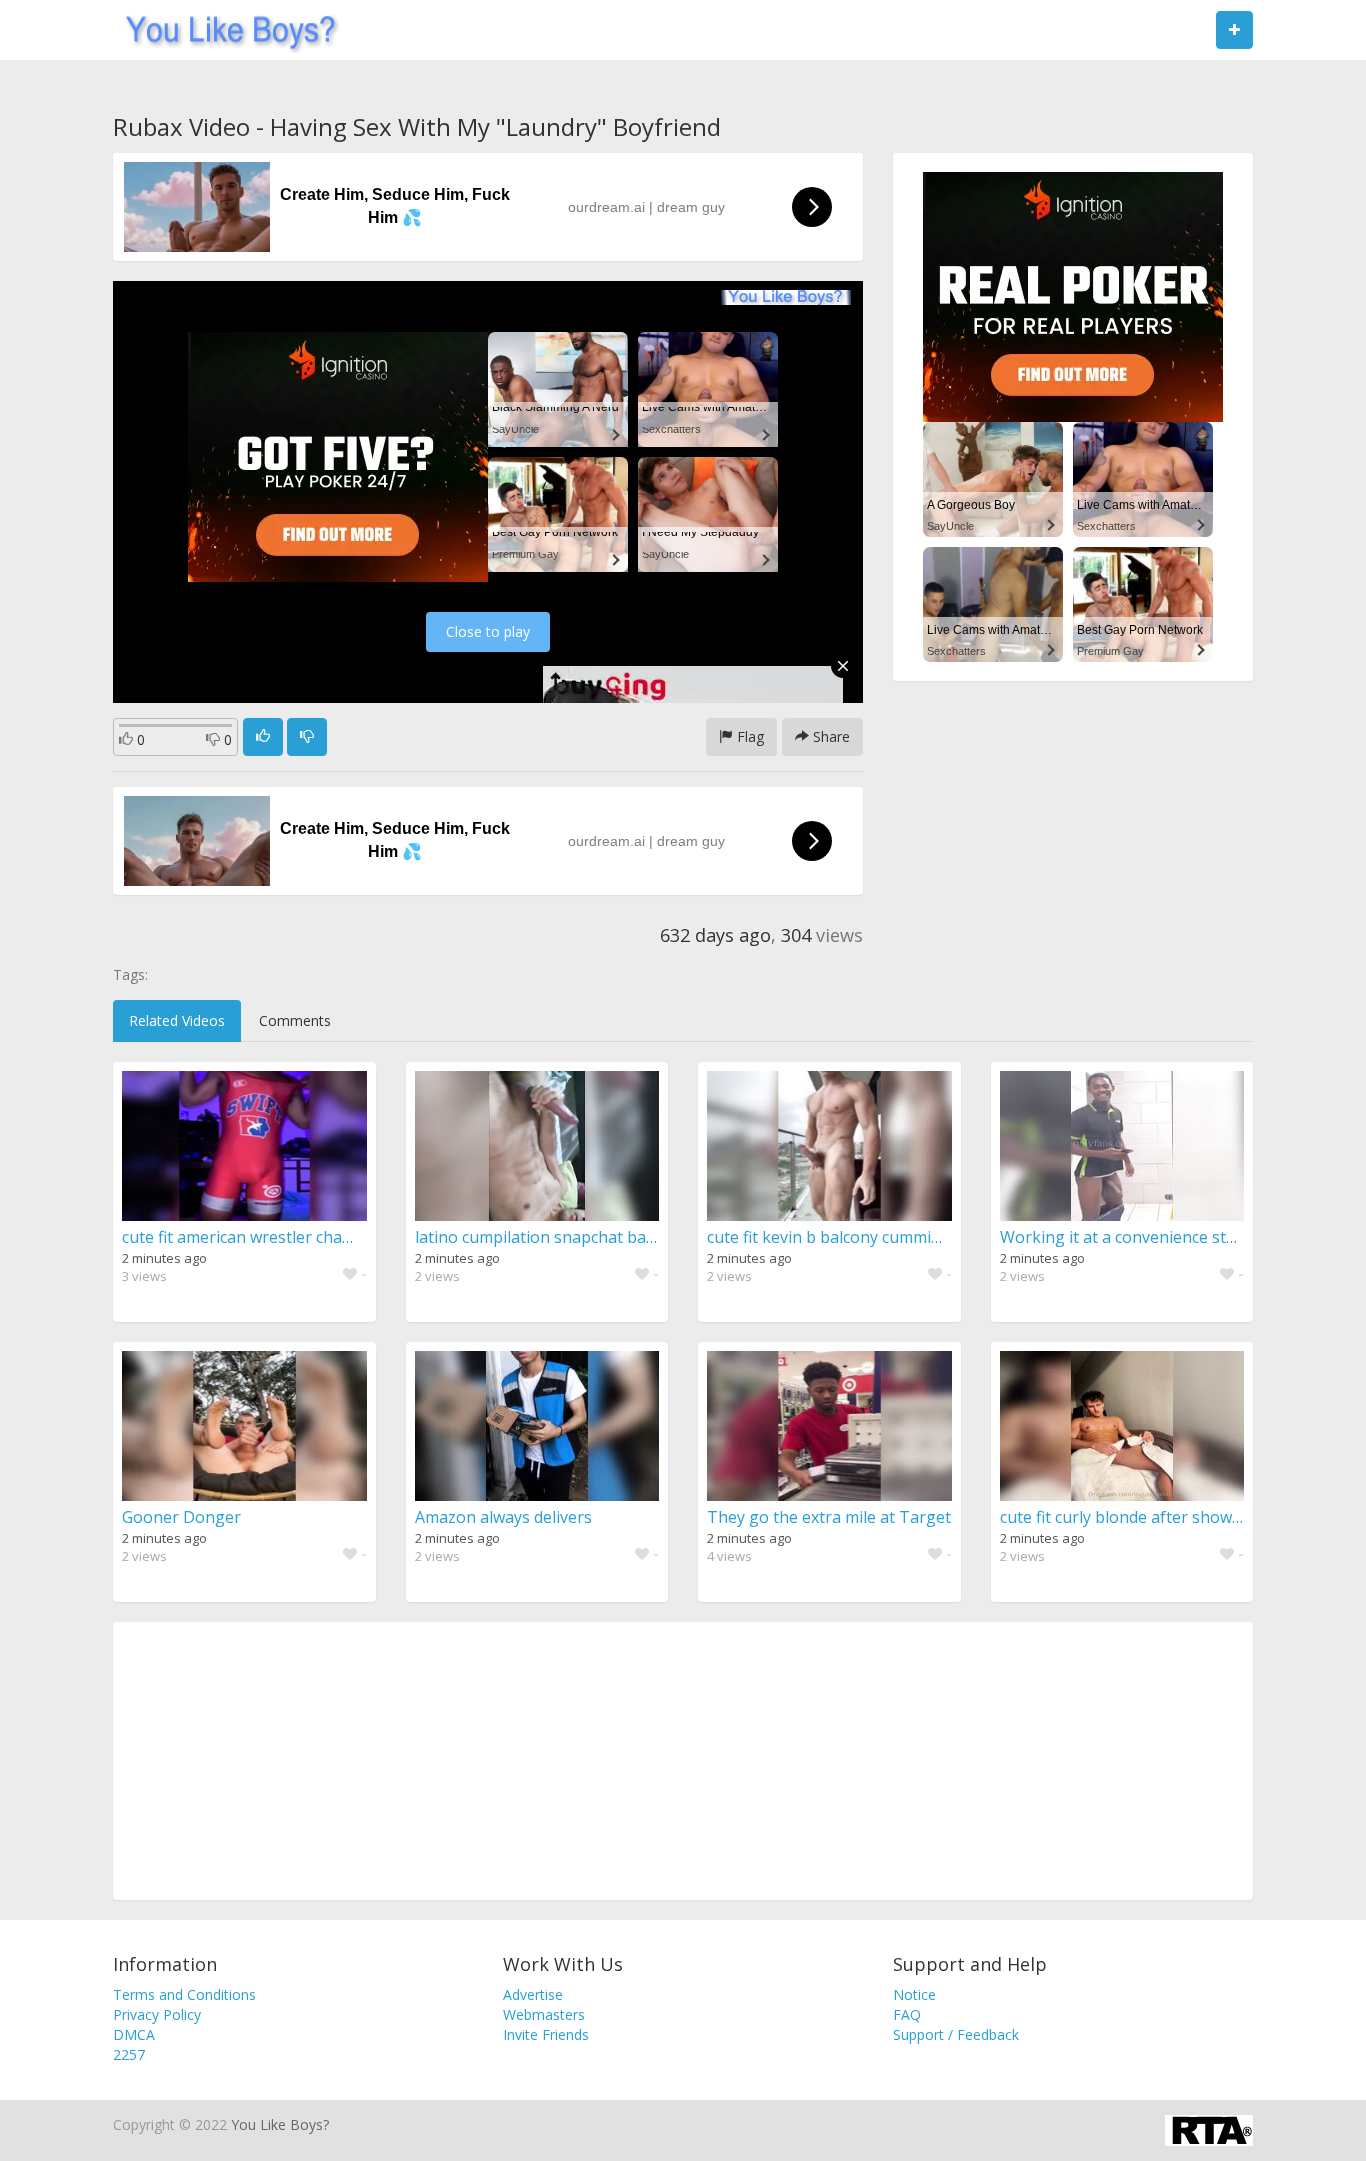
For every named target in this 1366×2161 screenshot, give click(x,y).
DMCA (134, 2034)
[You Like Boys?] (224, 30)
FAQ (907, 2014)
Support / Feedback (956, 2034)
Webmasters (544, 2014)
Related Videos (177, 1020)
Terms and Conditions (184, 1994)
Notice (914, 1994)
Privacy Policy (157, 2014)
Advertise (533, 1994)
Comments (295, 1020)
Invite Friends (546, 2034)
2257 (129, 2054)
